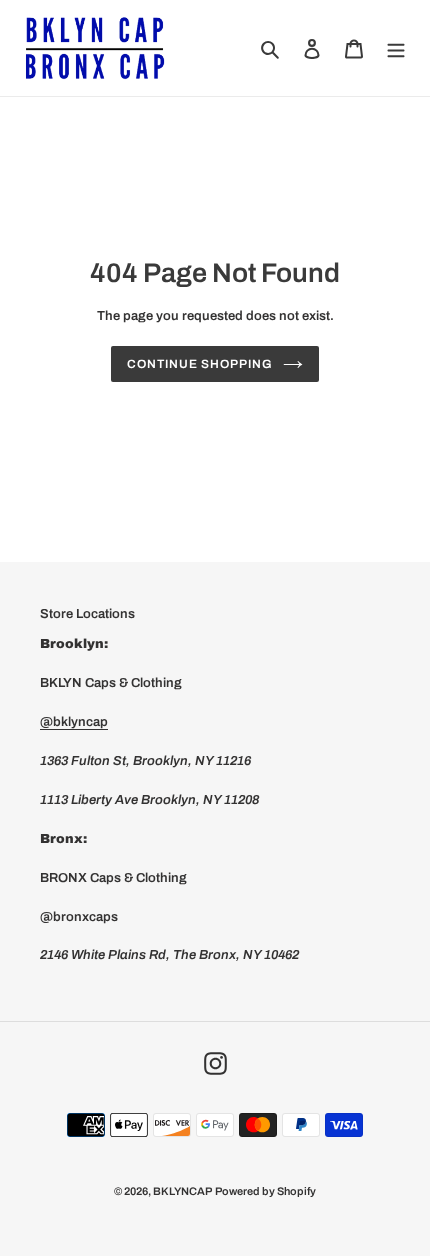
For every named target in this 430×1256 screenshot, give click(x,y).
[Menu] (396, 47)
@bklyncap (74, 722)
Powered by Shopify (265, 1191)
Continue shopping (199, 364)
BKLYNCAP (182, 1191)
